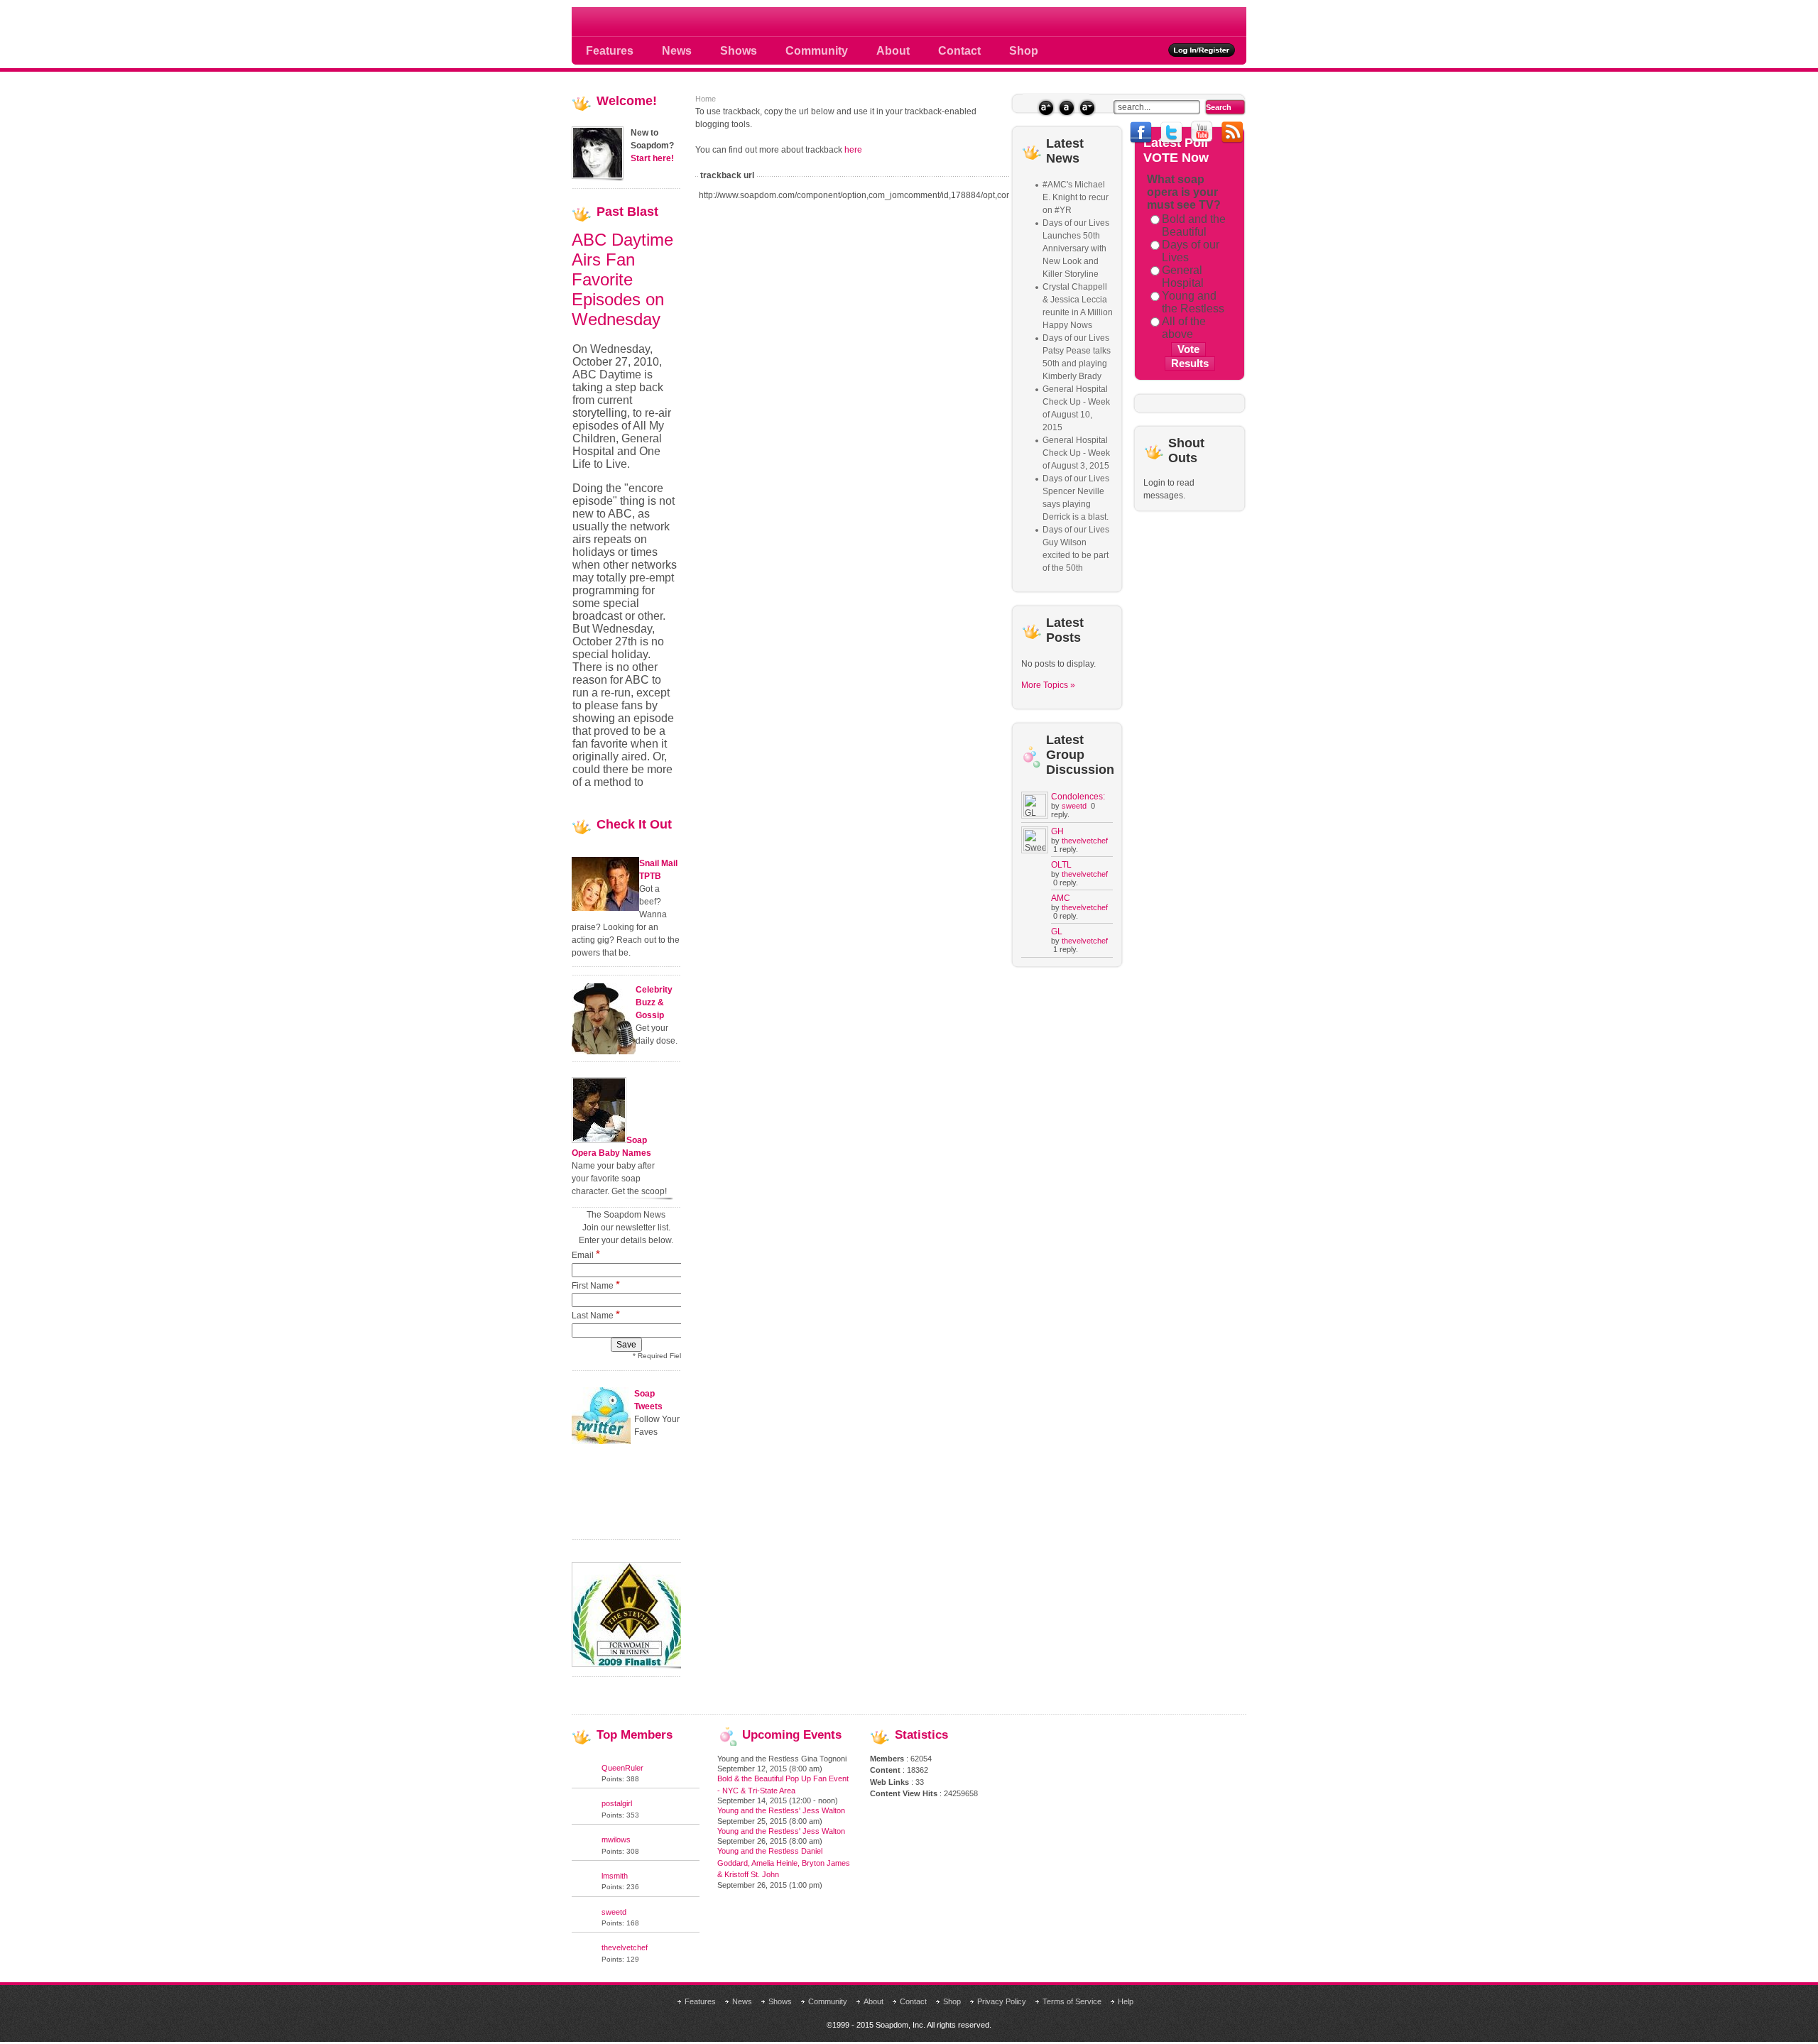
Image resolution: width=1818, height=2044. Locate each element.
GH (1057, 831)
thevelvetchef (1085, 841)
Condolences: (1078, 797)
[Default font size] (1066, 108)
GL (1057, 931)
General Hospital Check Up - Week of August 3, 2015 (1076, 453)
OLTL (1061, 865)
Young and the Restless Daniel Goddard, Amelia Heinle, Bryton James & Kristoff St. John (784, 1863)
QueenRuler (622, 1768)
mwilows (616, 1840)
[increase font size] (1046, 108)
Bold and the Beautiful (1194, 225)
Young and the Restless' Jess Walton (781, 1810)
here (853, 150)
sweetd (1074, 806)
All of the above (1184, 328)
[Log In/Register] (1202, 50)
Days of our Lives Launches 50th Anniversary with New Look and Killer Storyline (1076, 248)
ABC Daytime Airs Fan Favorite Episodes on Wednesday (622, 279)
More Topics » (1048, 685)
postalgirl (617, 1803)
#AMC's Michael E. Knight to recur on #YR (1076, 197)
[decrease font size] (1087, 108)
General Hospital (1183, 277)
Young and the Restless (1193, 302)
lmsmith (615, 1876)
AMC (1061, 898)
